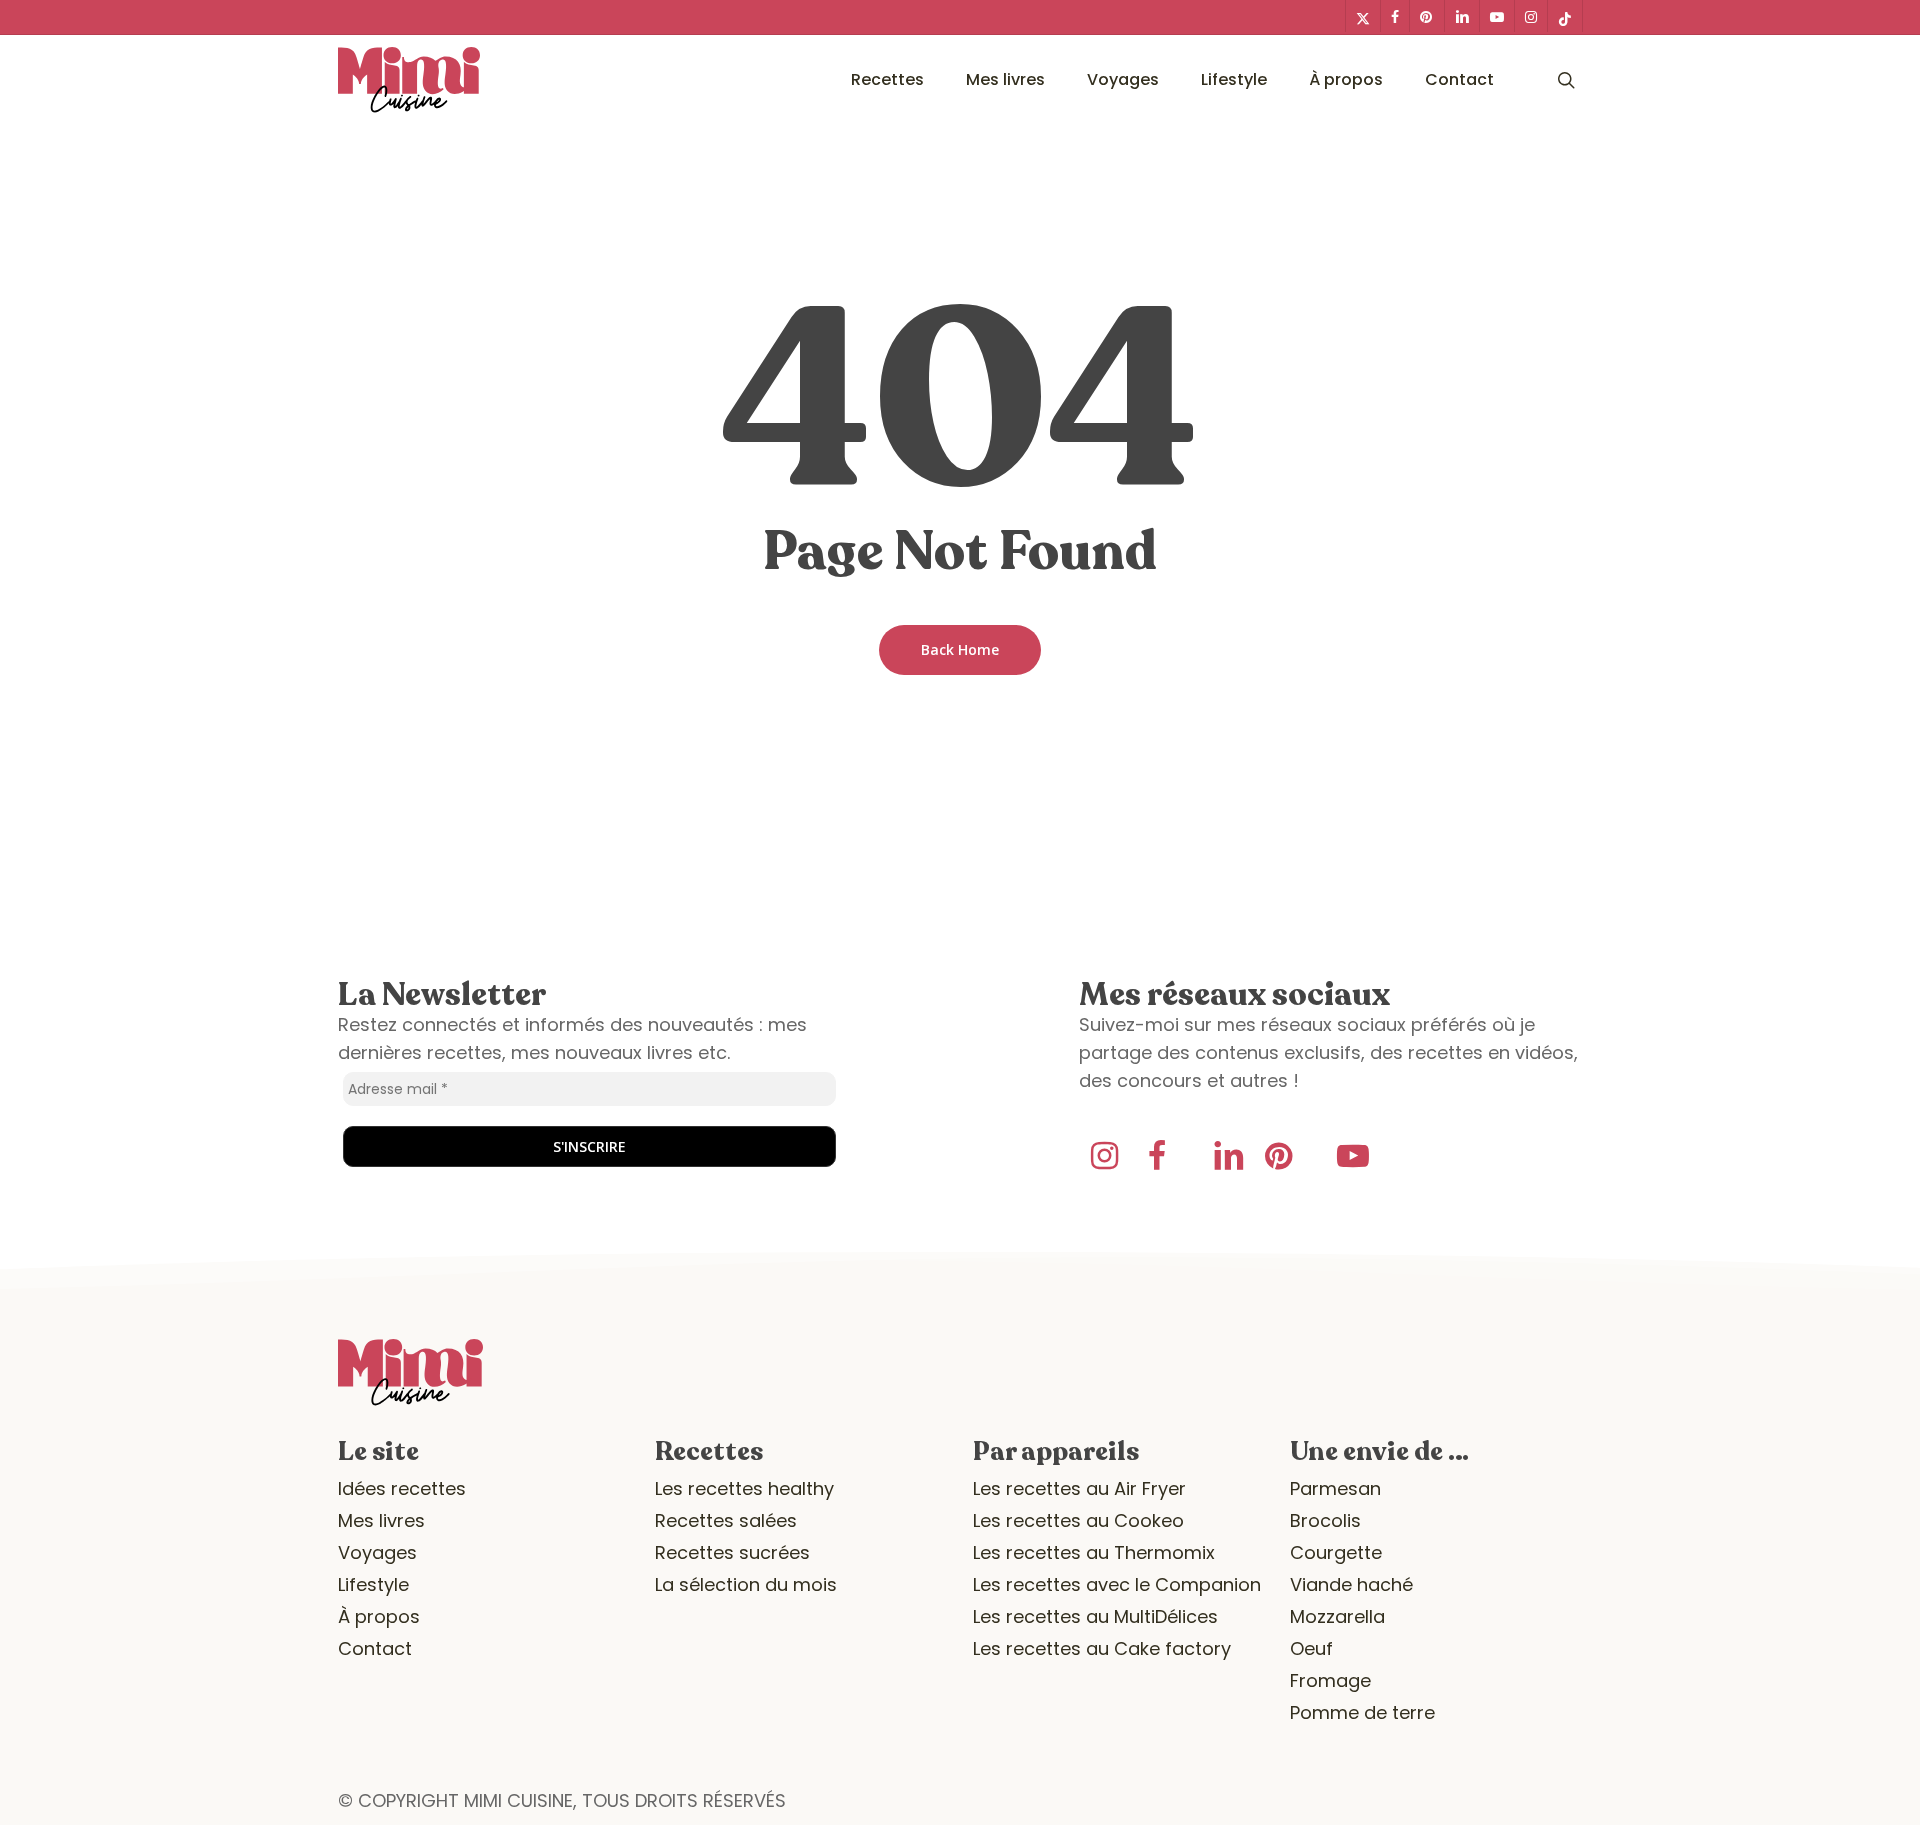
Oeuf (1311, 1648)
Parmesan (1335, 1488)
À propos (379, 1616)
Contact (375, 1648)
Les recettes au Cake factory (1102, 1648)
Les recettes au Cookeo (1078, 1520)
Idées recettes (402, 1488)
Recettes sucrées (732, 1552)
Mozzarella (1337, 1616)
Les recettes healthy (744, 1488)
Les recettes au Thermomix (1094, 1552)
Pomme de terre (1362, 1712)
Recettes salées (726, 1520)
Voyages (377, 1552)
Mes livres (381, 1520)
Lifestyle (373, 1584)
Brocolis (1325, 1520)
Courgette (1336, 1552)
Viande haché (1351, 1584)
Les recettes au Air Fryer (1079, 1488)
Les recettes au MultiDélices (1095, 1616)
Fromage (1330, 1680)
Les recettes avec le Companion (1117, 1584)
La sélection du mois (746, 1584)
